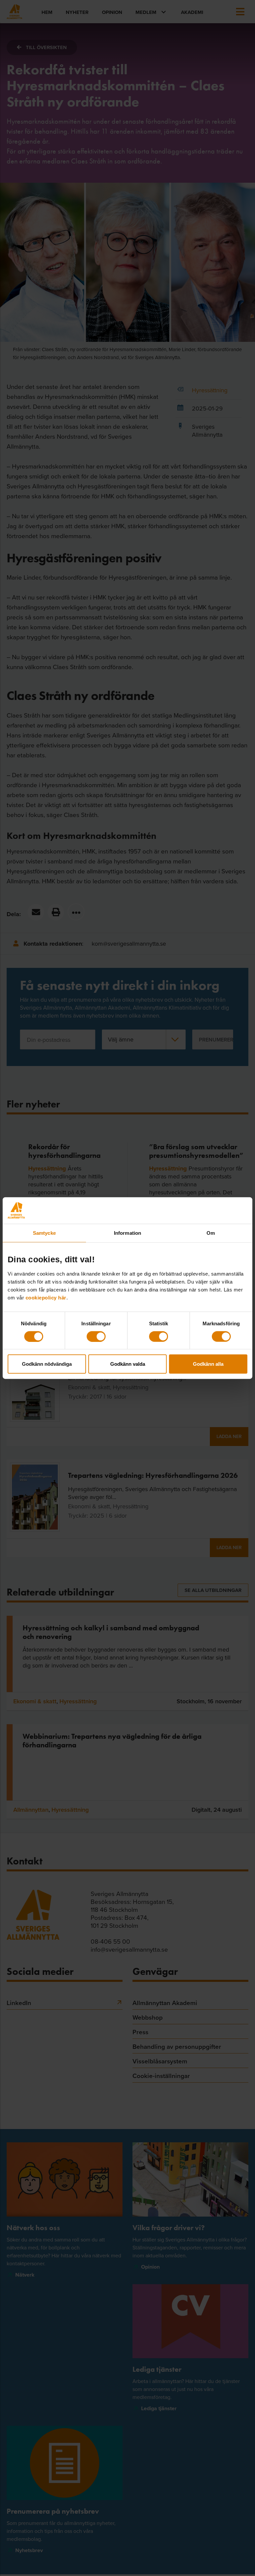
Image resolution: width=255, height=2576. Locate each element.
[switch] (96, 1336)
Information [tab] (127, 1233)
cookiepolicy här (46, 1298)
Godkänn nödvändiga (47, 1364)
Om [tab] (211, 1233)
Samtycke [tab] (44, 1233)
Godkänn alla (208, 1364)
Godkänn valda (128, 1364)
